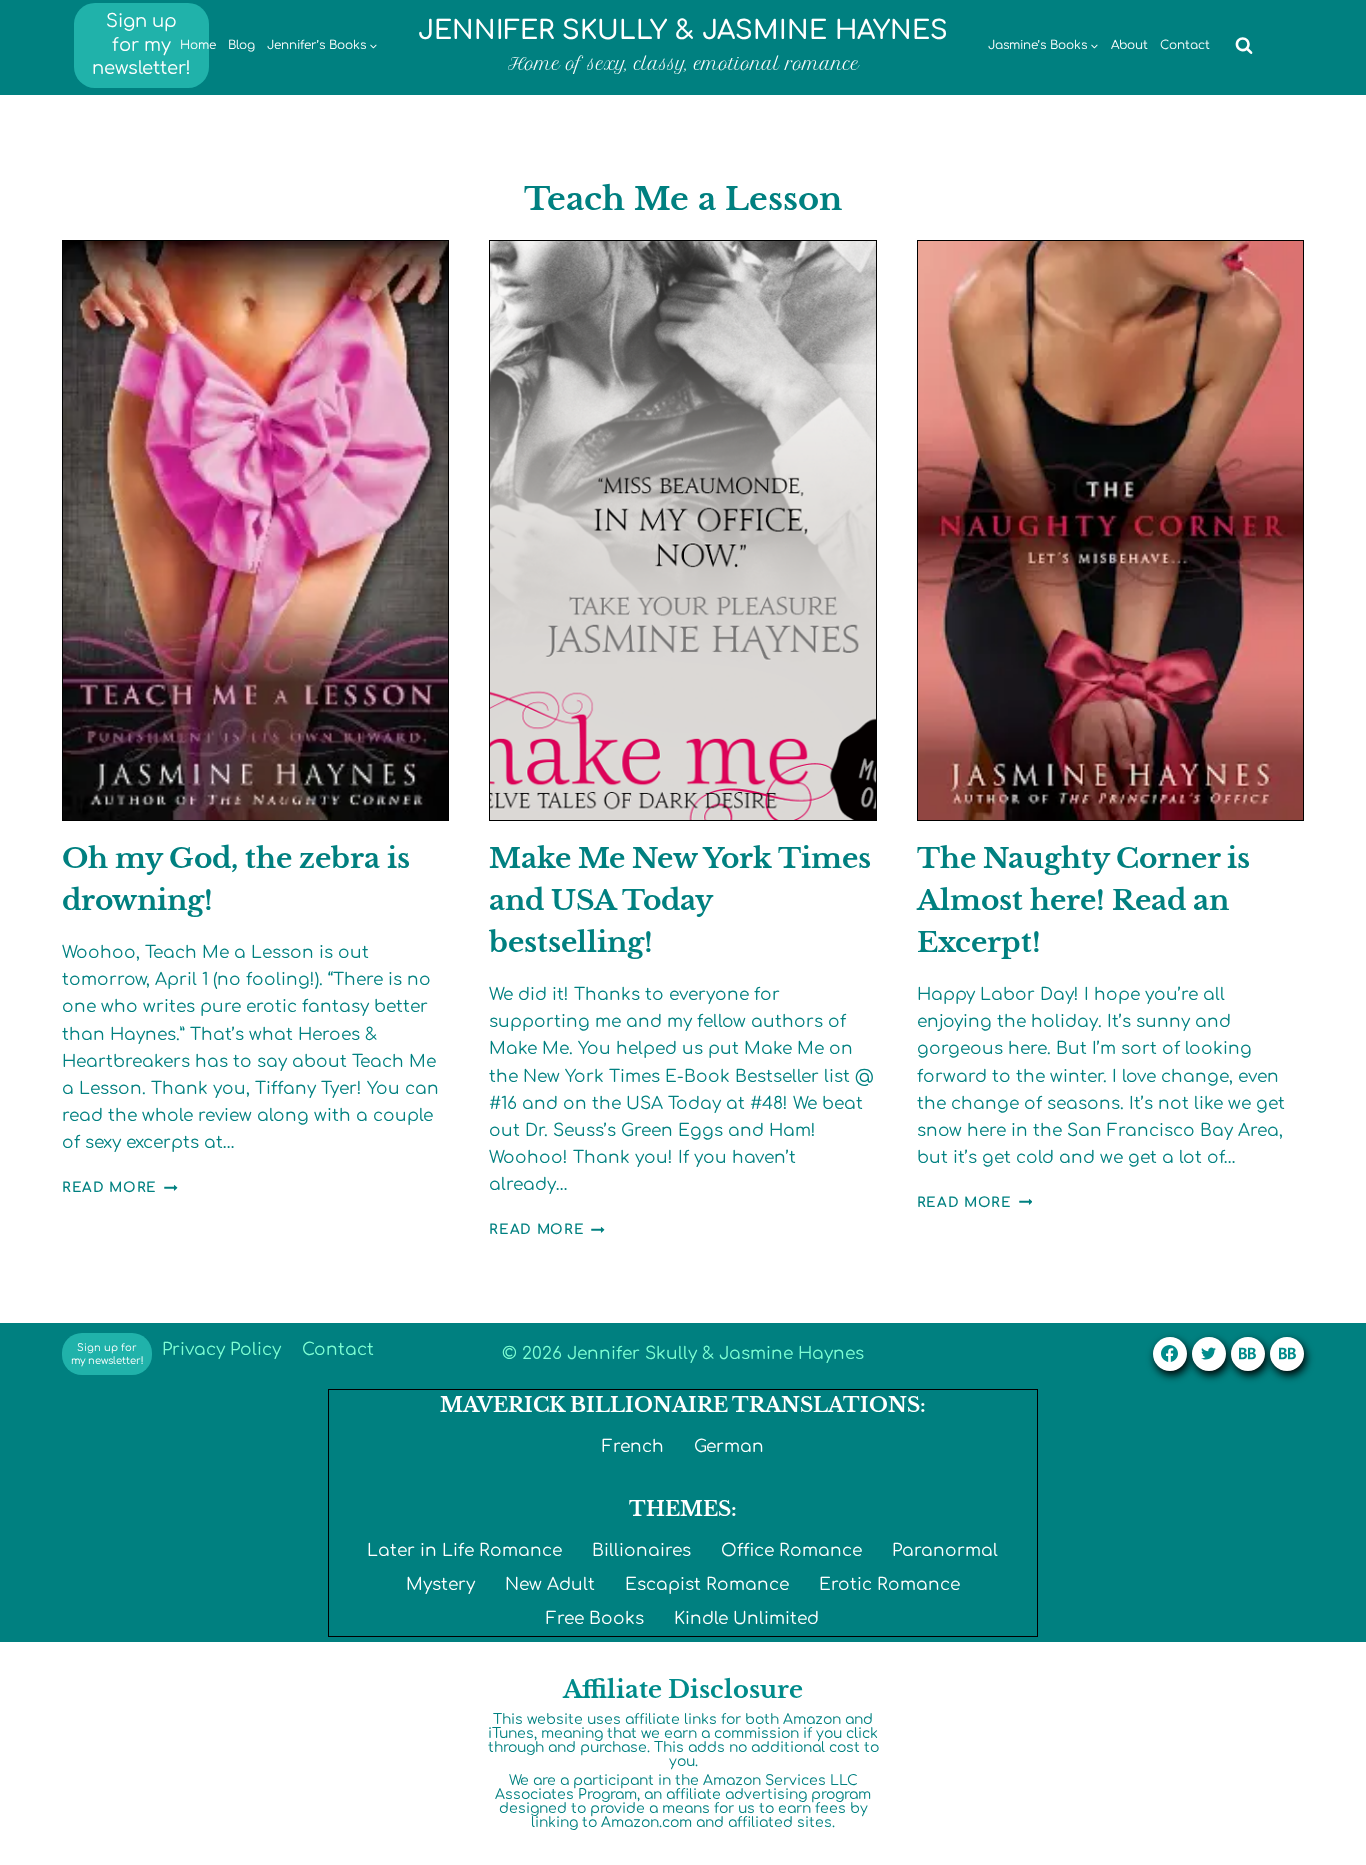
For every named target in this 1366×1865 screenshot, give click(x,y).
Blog (241, 45)
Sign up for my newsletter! (141, 44)
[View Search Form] (1244, 46)
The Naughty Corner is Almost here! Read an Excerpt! (1083, 900)
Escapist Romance (707, 1584)
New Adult (550, 1584)
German (729, 1446)
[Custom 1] (1248, 1354)
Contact (1185, 45)
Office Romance (791, 1550)
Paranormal (945, 1550)
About (1129, 45)
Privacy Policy (221, 1349)
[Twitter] (1209, 1354)
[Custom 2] (1287, 1354)
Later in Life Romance (464, 1550)
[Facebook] (1170, 1354)
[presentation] (255, 530)
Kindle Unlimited (746, 1618)
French (633, 1446)
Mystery (440, 1584)
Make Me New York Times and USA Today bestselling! (680, 900)
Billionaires (641, 1550)
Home (198, 45)
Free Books (595, 1618)
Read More (120, 1187)
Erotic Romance (889, 1584)
